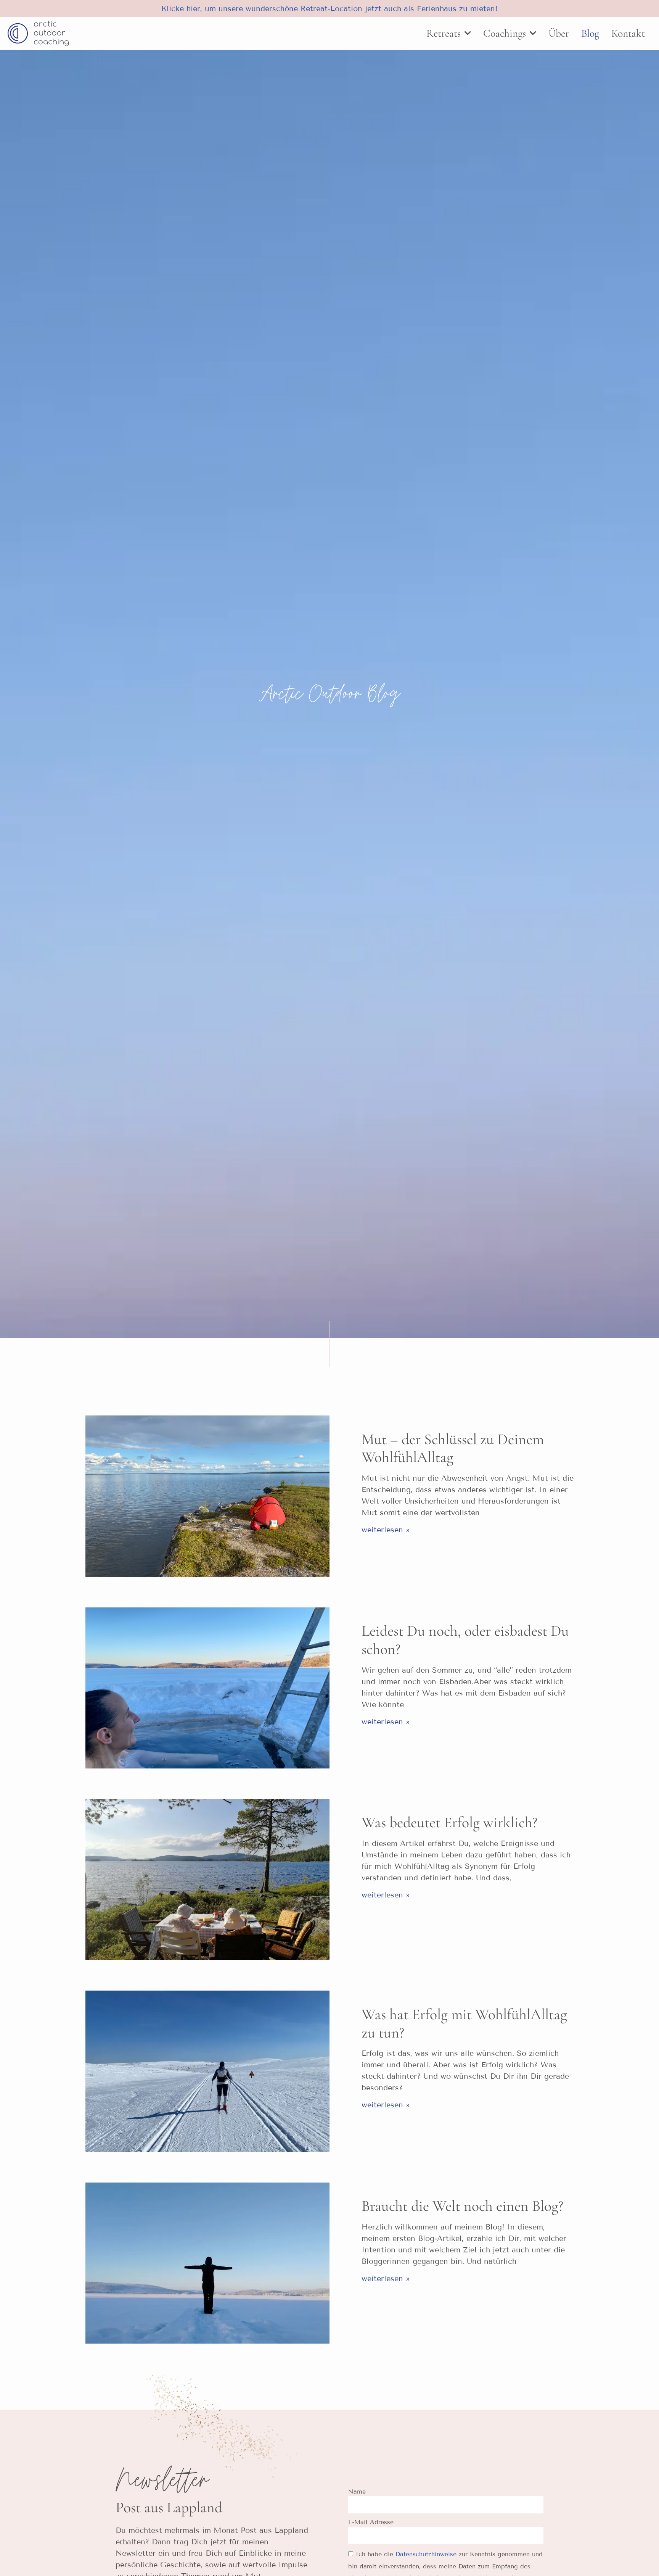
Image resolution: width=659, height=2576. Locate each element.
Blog (590, 33)
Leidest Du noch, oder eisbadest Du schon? (465, 1640)
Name (357, 2491)
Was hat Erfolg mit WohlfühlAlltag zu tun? (464, 2023)
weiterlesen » (386, 1530)
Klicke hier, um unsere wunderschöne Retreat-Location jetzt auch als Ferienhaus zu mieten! (329, 8)
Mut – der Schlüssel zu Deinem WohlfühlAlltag (453, 1448)
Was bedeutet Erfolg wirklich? (449, 1822)
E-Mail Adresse (371, 2522)
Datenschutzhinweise (426, 2554)
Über (559, 33)
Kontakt (628, 33)
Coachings (505, 33)
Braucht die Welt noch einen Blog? (462, 2206)
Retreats (444, 33)
